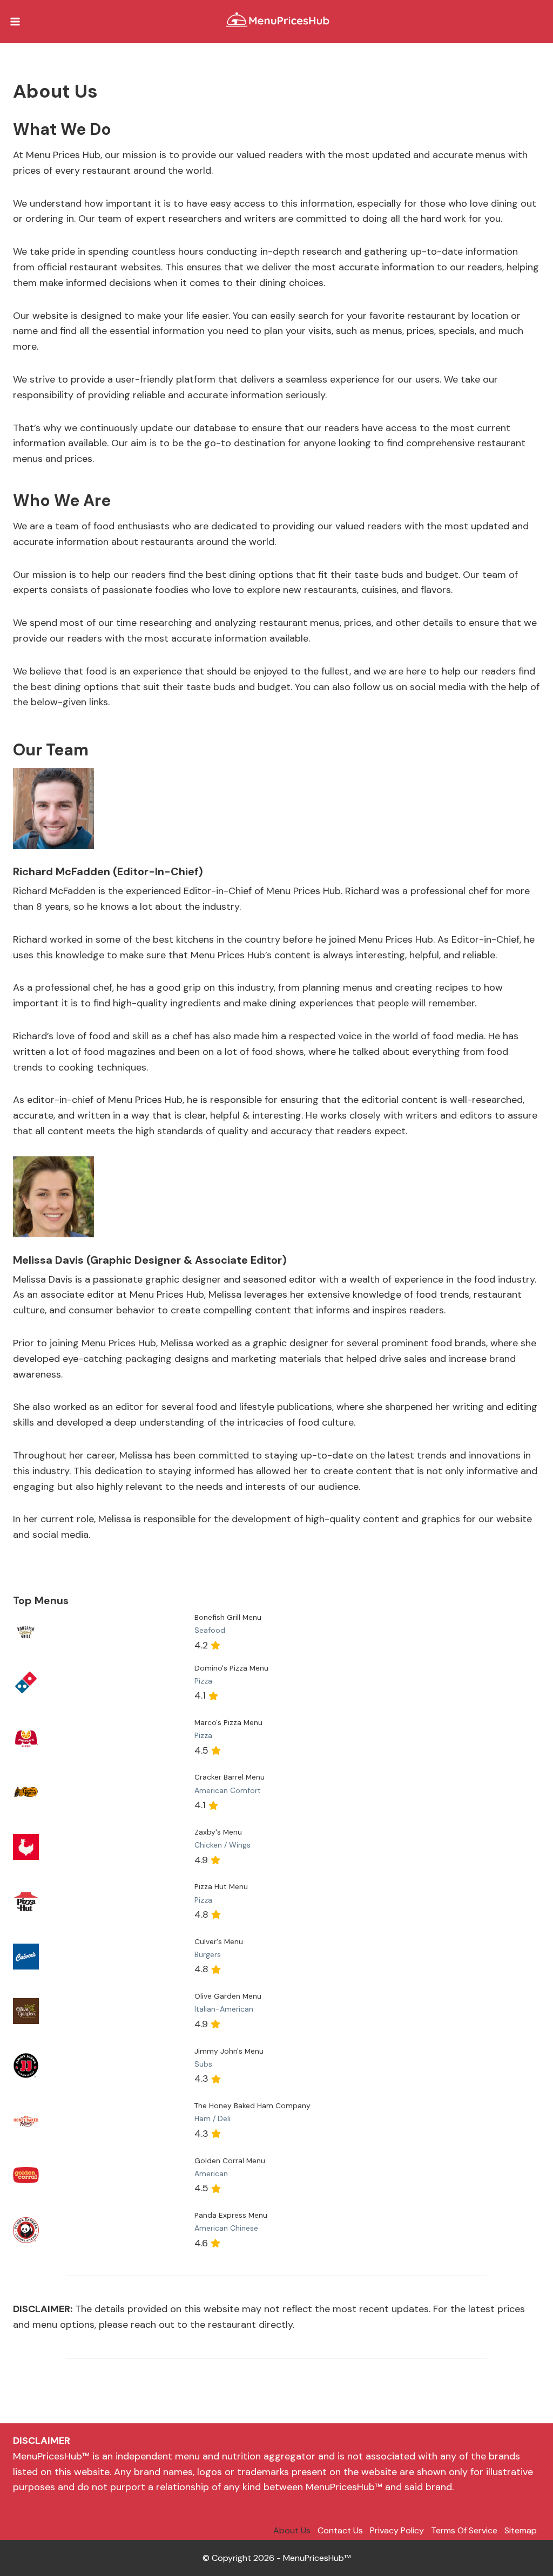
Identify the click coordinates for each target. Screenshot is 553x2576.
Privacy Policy (397, 2530)
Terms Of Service (464, 2530)
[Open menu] (15, 21)
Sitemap (521, 2530)
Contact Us (340, 2530)
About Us (292, 2530)
